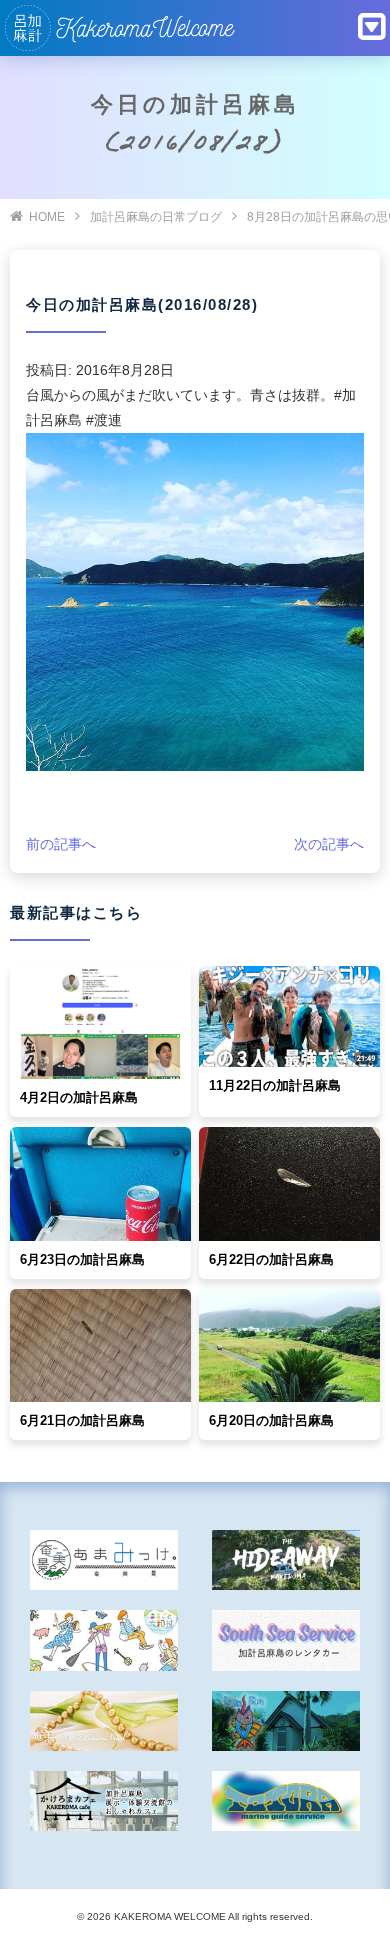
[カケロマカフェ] (104, 1801)
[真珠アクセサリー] (104, 1721)
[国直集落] (104, 1640)
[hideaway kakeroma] (286, 1560)
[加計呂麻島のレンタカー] (286, 1640)
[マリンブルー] (286, 1721)
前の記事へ (61, 844)
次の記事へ (329, 844)
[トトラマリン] (286, 1801)
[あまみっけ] (104, 1560)
